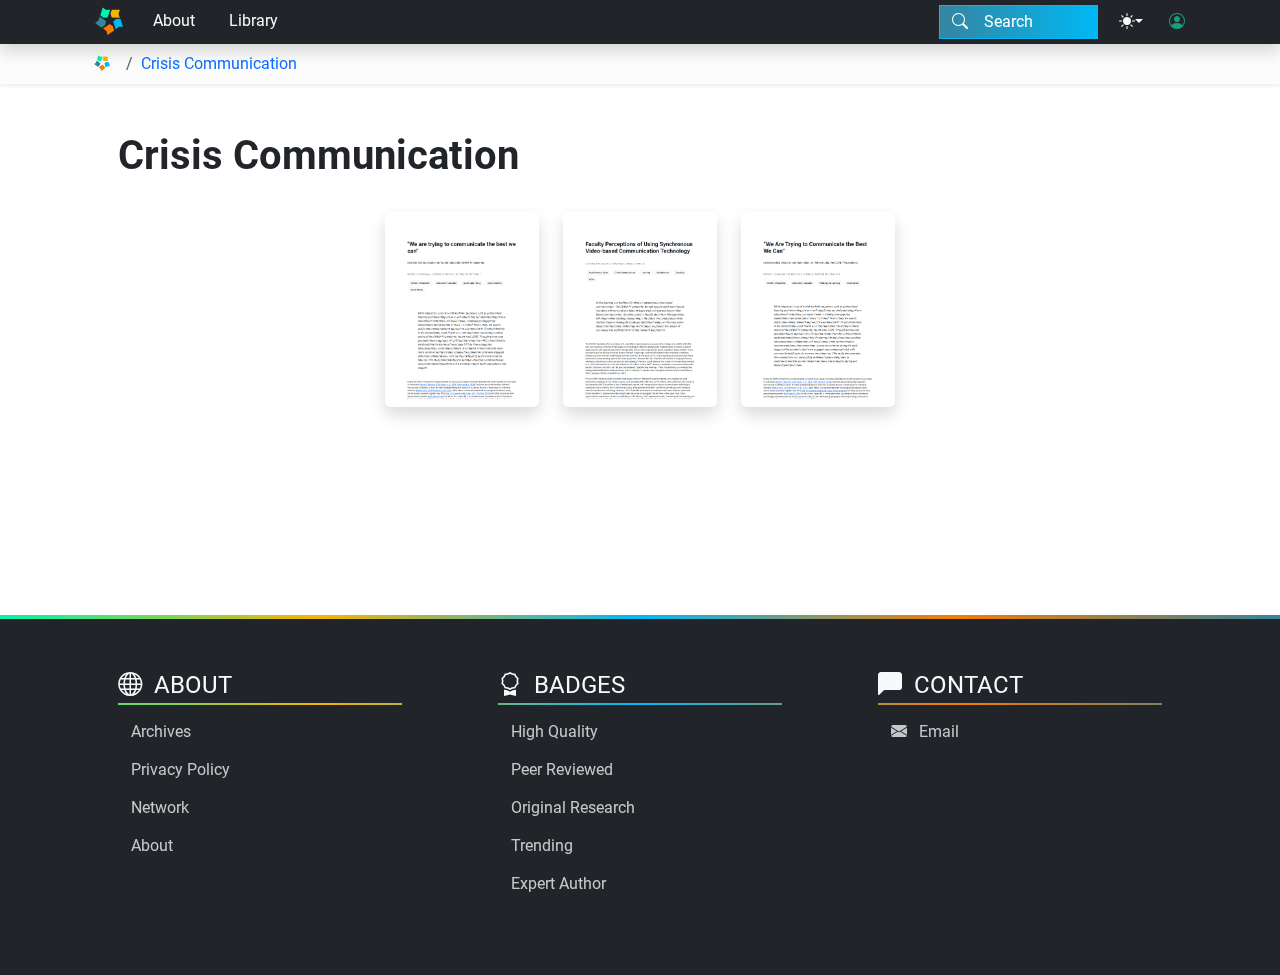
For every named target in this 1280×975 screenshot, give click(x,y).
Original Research (573, 807)
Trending (542, 845)
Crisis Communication (219, 63)
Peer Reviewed (562, 769)
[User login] (1177, 22)
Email (939, 731)
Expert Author (558, 883)
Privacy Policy (180, 769)
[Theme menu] (1131, 22)
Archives (161, 731)
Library (253, 20)
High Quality (554, 731)
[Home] (109, 22)
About (174, 20)
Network (160, 807)
